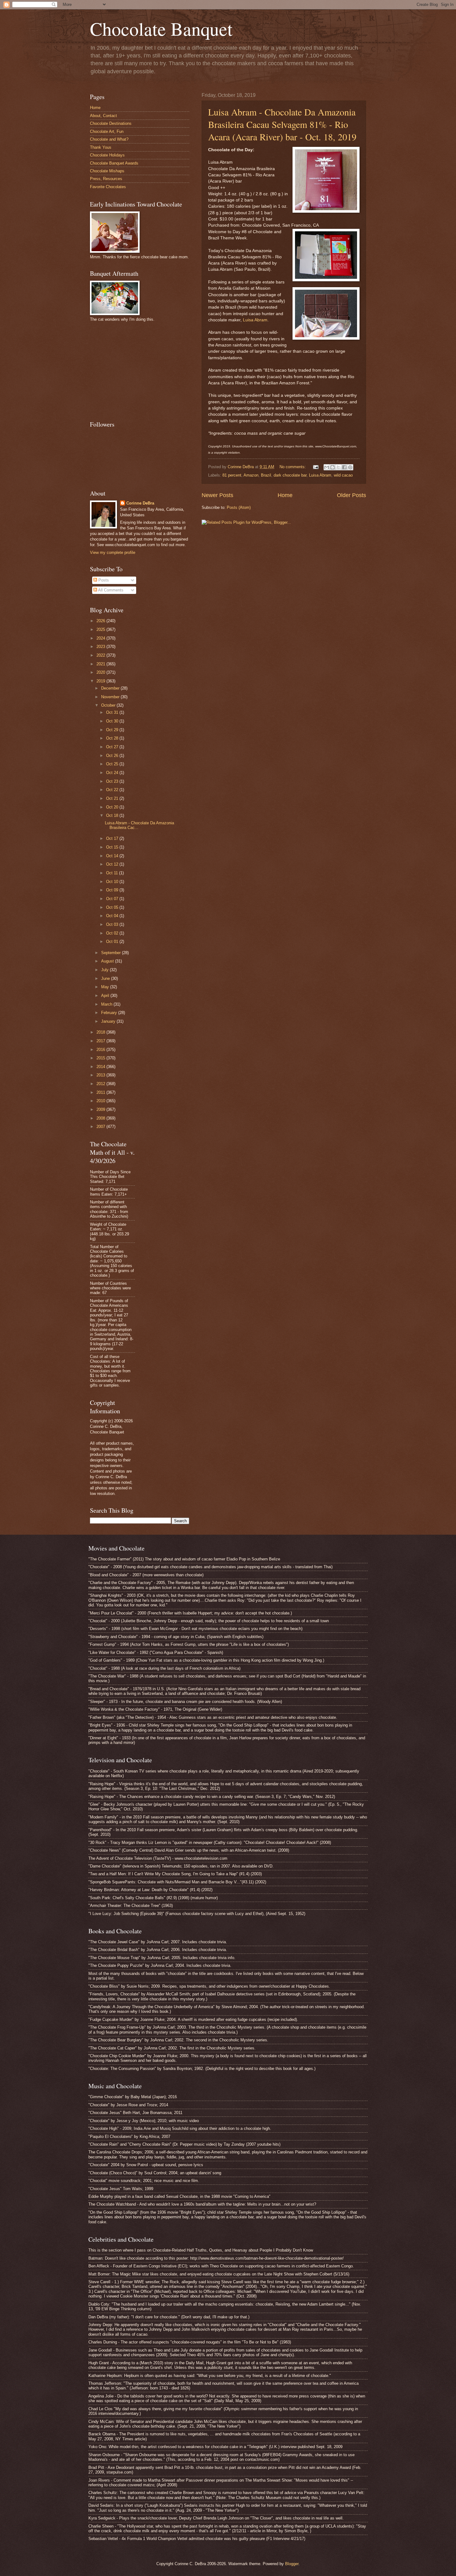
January (109, 1021)
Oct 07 (113, 899)
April (106, 996)
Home (285, 495)
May (106, 987)
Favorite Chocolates (108, 187)
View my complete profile (113, 552)
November (111, 697)
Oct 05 (113, 907)
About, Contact (103, 116)
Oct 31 (113, 712)
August (108, 961)
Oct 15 (113, 847)
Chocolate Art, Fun (107, 131)
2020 (101, 672)
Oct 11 (113, 873)
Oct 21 (113, 798)
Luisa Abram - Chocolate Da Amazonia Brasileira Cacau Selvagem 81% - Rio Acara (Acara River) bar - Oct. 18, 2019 (282, 124)
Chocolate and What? (109, 139)
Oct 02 (113, 933)
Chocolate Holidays (107, 155)
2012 (101, 1084)
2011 (101, 1092)
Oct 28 (113, 738)
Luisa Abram (255, 320)
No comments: (293, 467)
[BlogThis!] (333, 467)
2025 (101, 629)
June (106, 978)
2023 (101, 647)
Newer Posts (217, 495)
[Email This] (327, 467)
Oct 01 (113, 942)
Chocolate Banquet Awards (114, 163)
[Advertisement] (136, 370)
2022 (101, 655)
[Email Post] (315, 467)
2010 (101, 1101)
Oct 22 (113, 790)
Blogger (292, 2564)
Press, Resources (106, 179)
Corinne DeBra (140, 503)
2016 (101, 1050)
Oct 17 (113, 838)
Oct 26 (113, 756)
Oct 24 (113, 773)
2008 (101, 1118)
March (107, 1004)
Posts (103, 580)
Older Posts (351, 495)
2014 (101, 1067)
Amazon (251, 475)
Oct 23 (113, 781)
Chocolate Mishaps (107, 171)
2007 (101, 1127)
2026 (101, 621)
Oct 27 (113, 747)
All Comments (110, 590)
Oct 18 (113, 815)
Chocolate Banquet (161, 29)
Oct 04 (113, 916)
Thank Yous (101, 147)
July (105, 970)
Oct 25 (113, 764)
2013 (101, 1075)
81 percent (232, 475)
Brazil (266, 475)
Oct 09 (113, 890)
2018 (101, 1032)
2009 (101, 1109)
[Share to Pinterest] (350, 467)
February (110, 1013)
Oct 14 (113, 856)
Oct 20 (113, 807)
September (112, 953)
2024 (101, 638)
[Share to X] (338, 467)
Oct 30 (113, 721)
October (109, 705)
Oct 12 (113, 864)
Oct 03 (113, 924)
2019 (101, 681)
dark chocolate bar (290, 475)
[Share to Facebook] (344, 467)
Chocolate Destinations (111, 123)
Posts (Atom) (239, 507)
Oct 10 (113, 882)
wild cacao (343, 475)
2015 (101, 1058)
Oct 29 (113, 730)
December (111, 688)
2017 (101, 1041)
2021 (101, 664)
